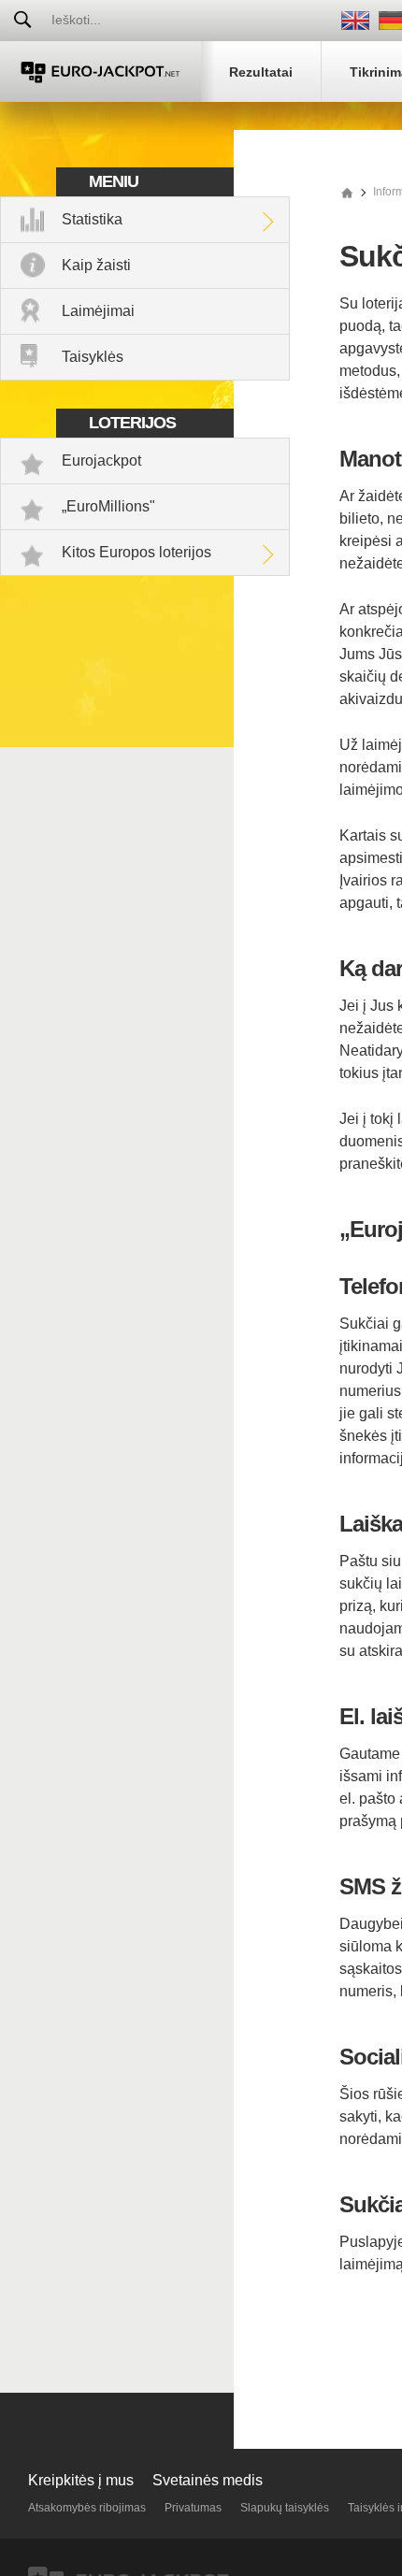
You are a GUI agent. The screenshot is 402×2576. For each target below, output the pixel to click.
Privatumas (193, 2508)
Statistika (92, 219)
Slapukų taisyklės (285, 2508)
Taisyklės (93, 357)
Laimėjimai (98, 311)
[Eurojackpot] (100, 72)
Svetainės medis (208, 2480)
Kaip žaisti (96, 265)
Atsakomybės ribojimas (87, 2508)
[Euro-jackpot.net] (347, 192)
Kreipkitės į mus (81, 2480)
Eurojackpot (101, 461)
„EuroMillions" (108, 506)
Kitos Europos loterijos (136, 552)
